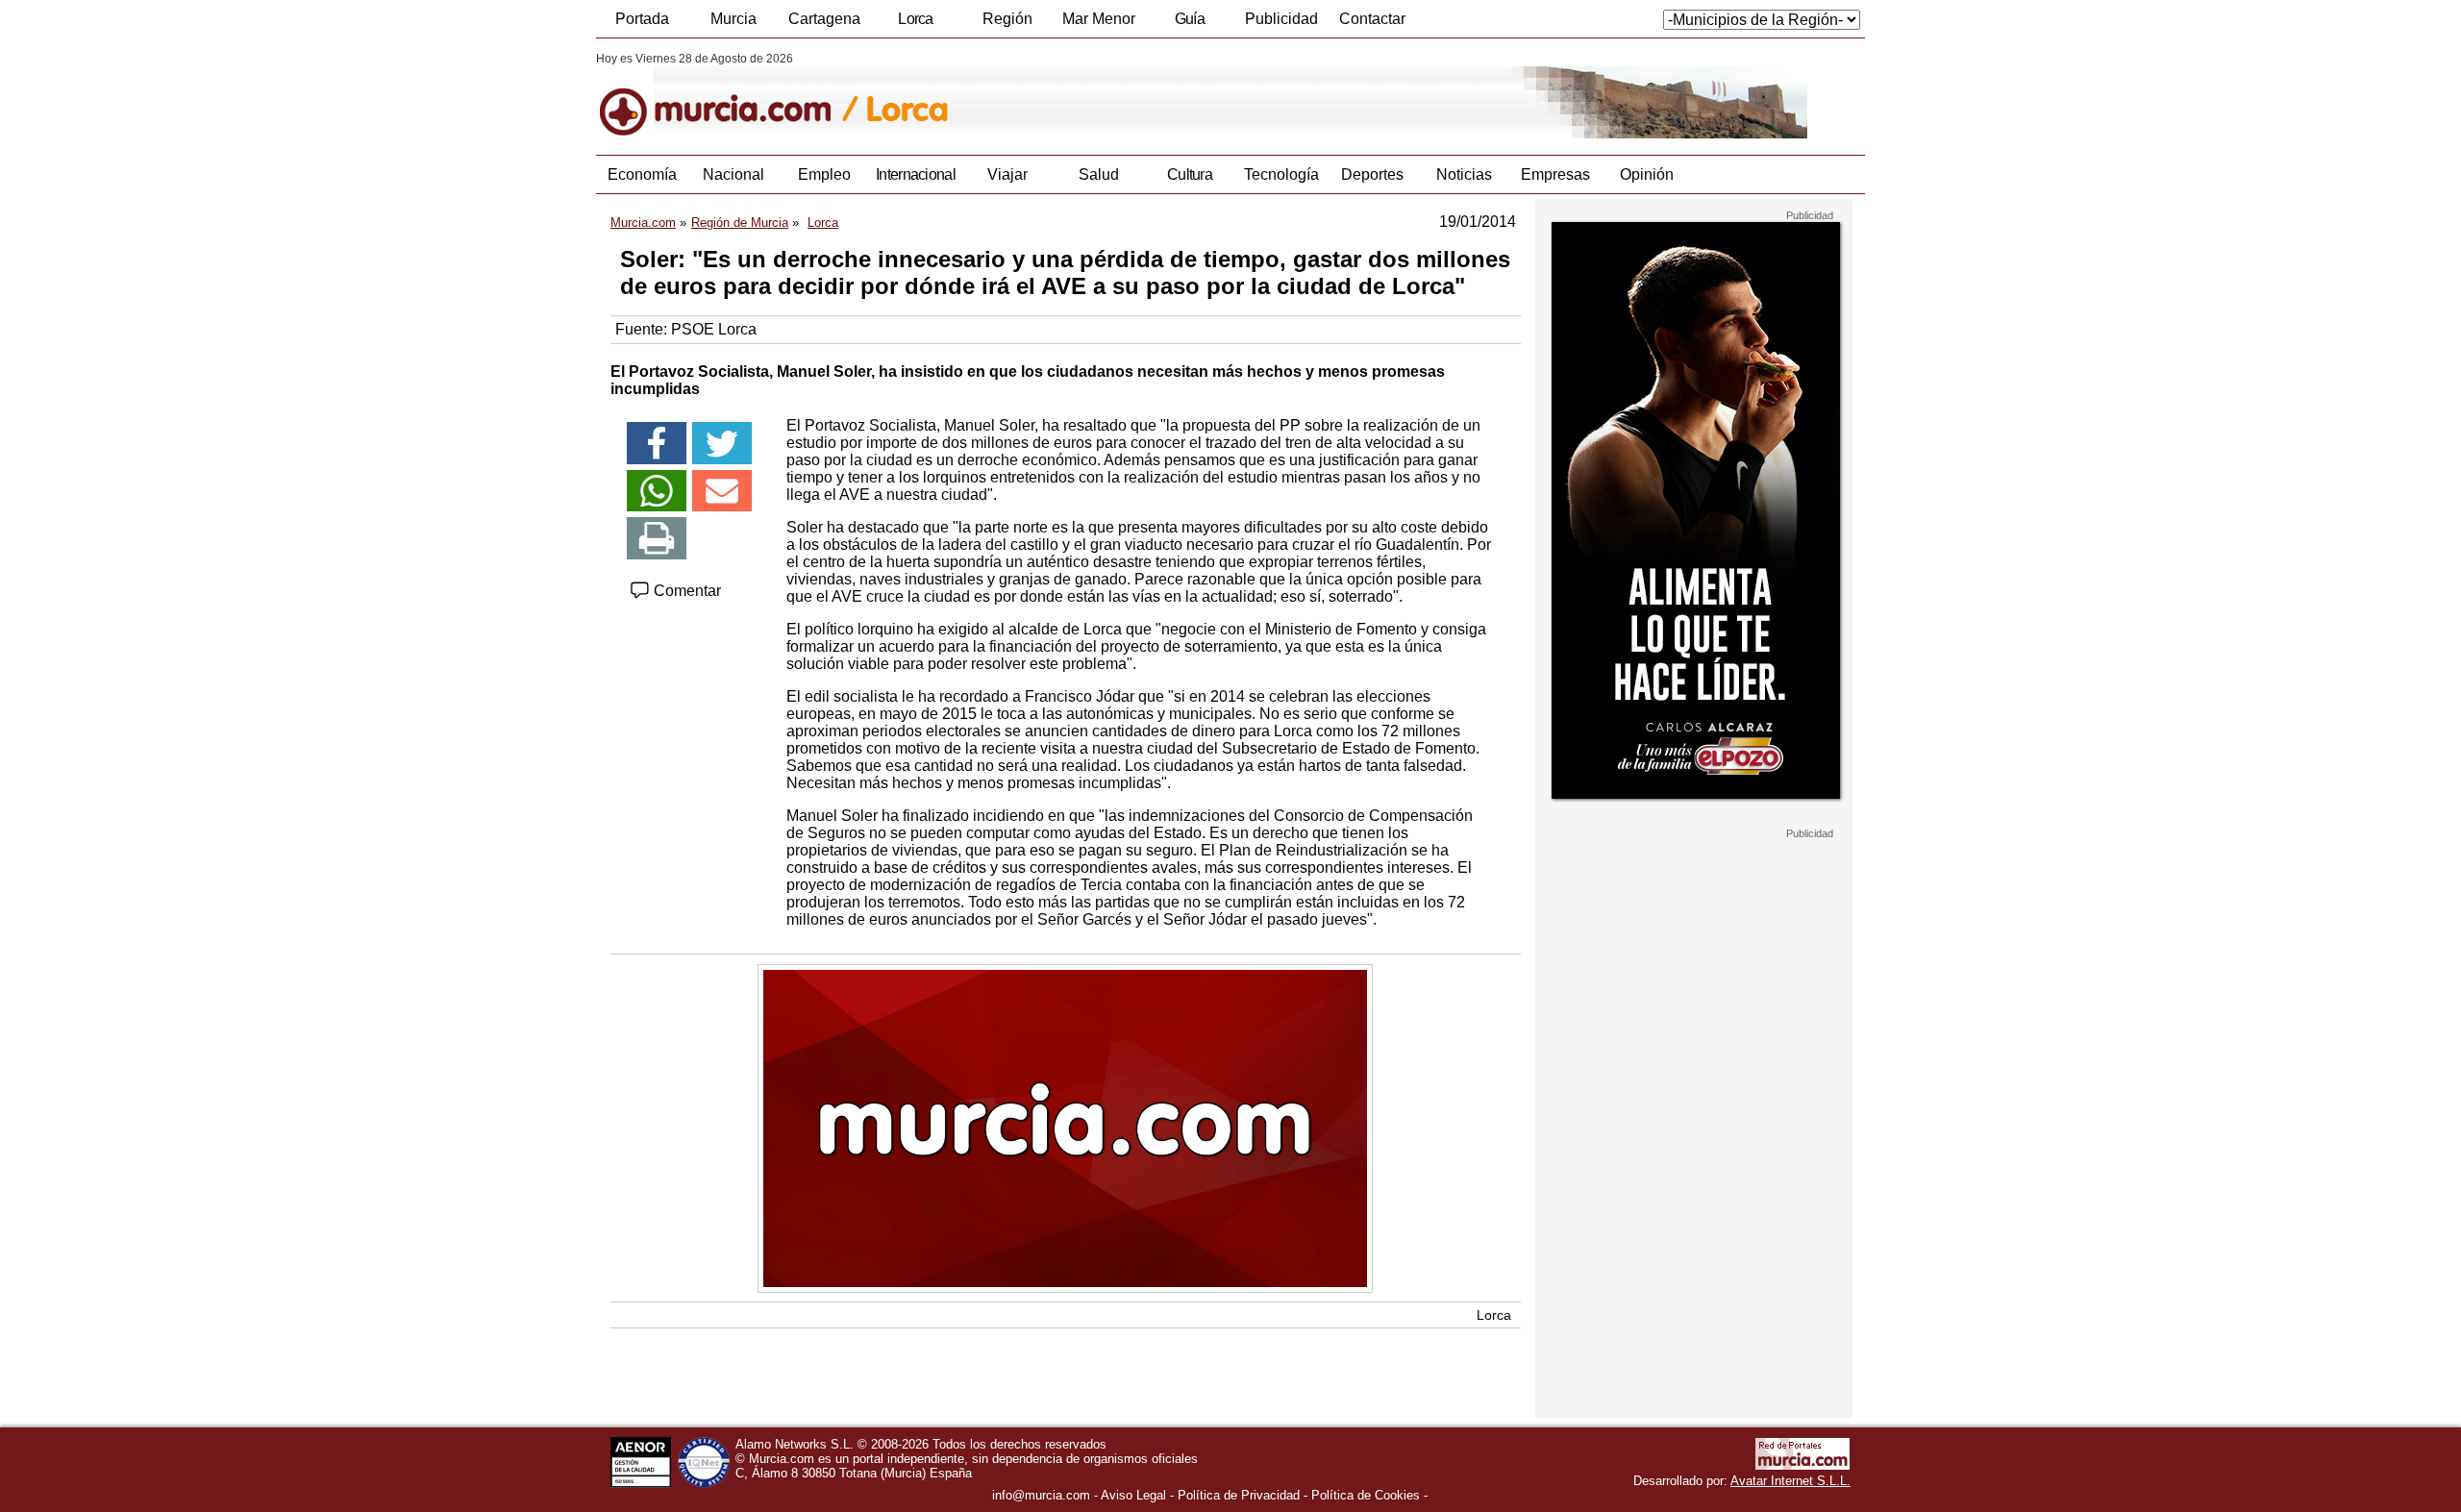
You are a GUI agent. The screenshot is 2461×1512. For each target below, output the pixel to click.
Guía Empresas (1189, 24)
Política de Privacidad (1239, 1495)
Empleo (824, 174)
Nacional (733, 174)
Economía (642, 174)
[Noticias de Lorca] (1065, 95)
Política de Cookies (1366, 1495)
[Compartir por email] (722, 491)
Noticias (1464, 174)
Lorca (916, 19)
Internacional (916, 174)
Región (1007, 19)
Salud (1099, 174)
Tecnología (1281, 174)
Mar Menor (1099, 19)
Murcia (733, 19)
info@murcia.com (1041, 1495)
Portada (642, 19)
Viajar (1007, 174)
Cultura (1190, 174)
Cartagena (824, 19)
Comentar (685, 591)
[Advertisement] (1694, 1128)
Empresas (1555, 174)
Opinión (1647, 174)
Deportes (1372, 174)
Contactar (1372, 19)
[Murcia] (728, 95)
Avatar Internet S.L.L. (1790, 1481)
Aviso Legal (1133, 1495)
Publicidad (1281, 19)
